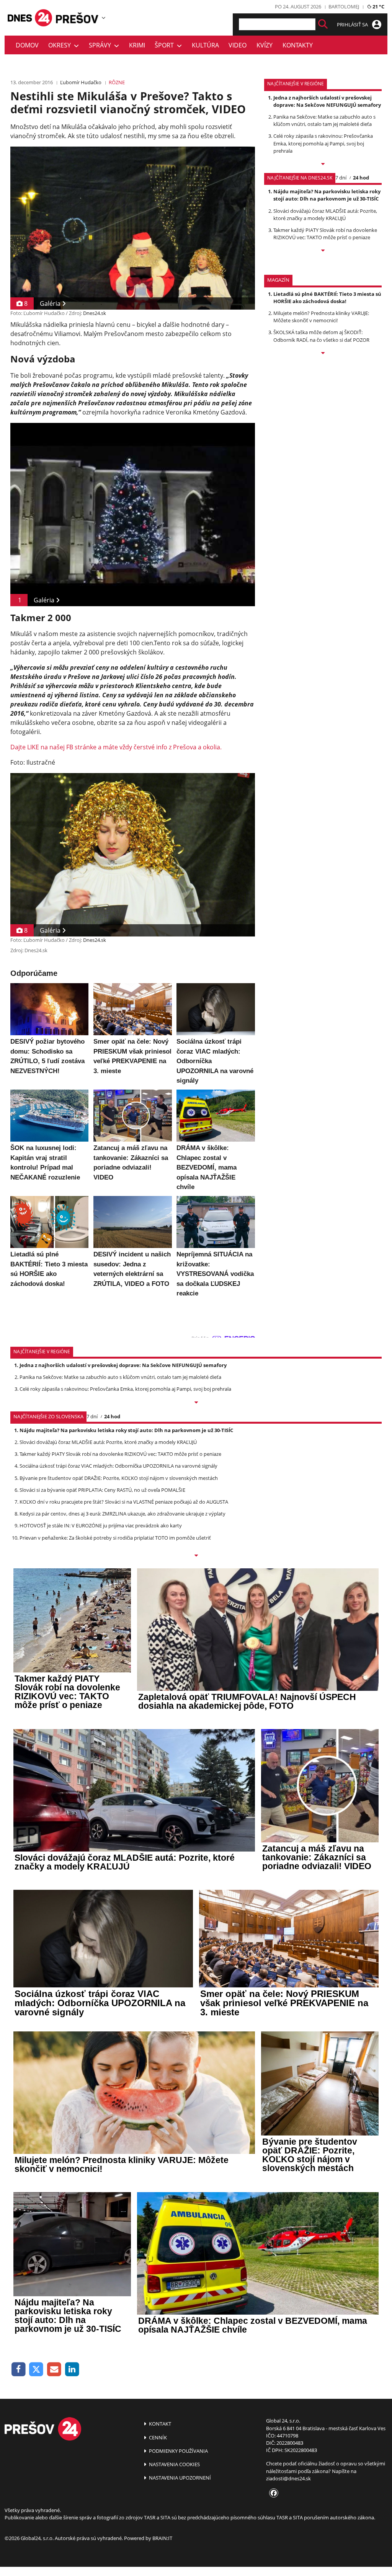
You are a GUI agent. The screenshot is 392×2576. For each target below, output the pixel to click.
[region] (104, 18)
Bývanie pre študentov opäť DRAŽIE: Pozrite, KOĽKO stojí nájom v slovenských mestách (119, 1478)
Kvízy (265, 45)
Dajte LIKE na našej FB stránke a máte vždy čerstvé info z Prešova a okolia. (116, 747)
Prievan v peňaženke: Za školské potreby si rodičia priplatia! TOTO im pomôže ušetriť (115, 1538)
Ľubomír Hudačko (81, 82)
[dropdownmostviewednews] (323, 165)
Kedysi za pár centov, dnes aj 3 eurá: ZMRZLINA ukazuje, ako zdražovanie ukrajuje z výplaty (122, 1514)
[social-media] (272, 2493)
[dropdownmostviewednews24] (323, 251)
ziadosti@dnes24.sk (288, 2478)
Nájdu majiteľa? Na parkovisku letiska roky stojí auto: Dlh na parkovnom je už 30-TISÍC (327, 195)
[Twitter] (37, 2370)
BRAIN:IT (162, 2538)
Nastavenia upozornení (179, 2478)
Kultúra (205, 45)
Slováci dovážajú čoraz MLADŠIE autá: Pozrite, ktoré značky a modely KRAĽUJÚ (325, 215)
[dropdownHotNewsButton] (323, 354)
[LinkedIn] (72, 2370)
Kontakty (298, 45)
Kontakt (159, 2424)
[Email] (54, 2370)
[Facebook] (19, 2370)
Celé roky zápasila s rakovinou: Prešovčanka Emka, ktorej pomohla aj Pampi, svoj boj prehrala (323, 143)
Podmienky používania (178, 2451)
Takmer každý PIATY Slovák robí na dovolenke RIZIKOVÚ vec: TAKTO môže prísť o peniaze (325, 234)
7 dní (341, 178)
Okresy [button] (61, 45)
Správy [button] (101, 45)
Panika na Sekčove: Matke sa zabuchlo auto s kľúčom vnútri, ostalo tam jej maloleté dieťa (324, 120)
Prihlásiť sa (353, 24)
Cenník (157, 2437)
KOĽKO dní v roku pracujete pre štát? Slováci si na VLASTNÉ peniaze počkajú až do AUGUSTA (124, 1502)
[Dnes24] (77, 18)
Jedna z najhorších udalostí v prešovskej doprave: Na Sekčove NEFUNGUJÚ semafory (327, 101)
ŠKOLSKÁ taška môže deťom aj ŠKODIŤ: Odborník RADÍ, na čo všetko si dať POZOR (321, 336)
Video (238, 45)
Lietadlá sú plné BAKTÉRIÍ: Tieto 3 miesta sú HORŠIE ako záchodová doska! (327, 298)
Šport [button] (166, 45)
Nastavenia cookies (174, 2464)
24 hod (361, 178)
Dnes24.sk (95, 313)
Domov (27, 45)
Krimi (137, 45)
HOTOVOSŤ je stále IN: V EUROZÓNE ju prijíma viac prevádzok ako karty (101, 1525)
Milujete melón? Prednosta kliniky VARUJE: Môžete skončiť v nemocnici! (321, 317)
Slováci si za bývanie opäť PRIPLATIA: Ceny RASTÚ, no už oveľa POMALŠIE (102, 1490)
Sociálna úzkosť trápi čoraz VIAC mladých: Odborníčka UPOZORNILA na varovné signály (118, 1466)
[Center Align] (323, 24)
